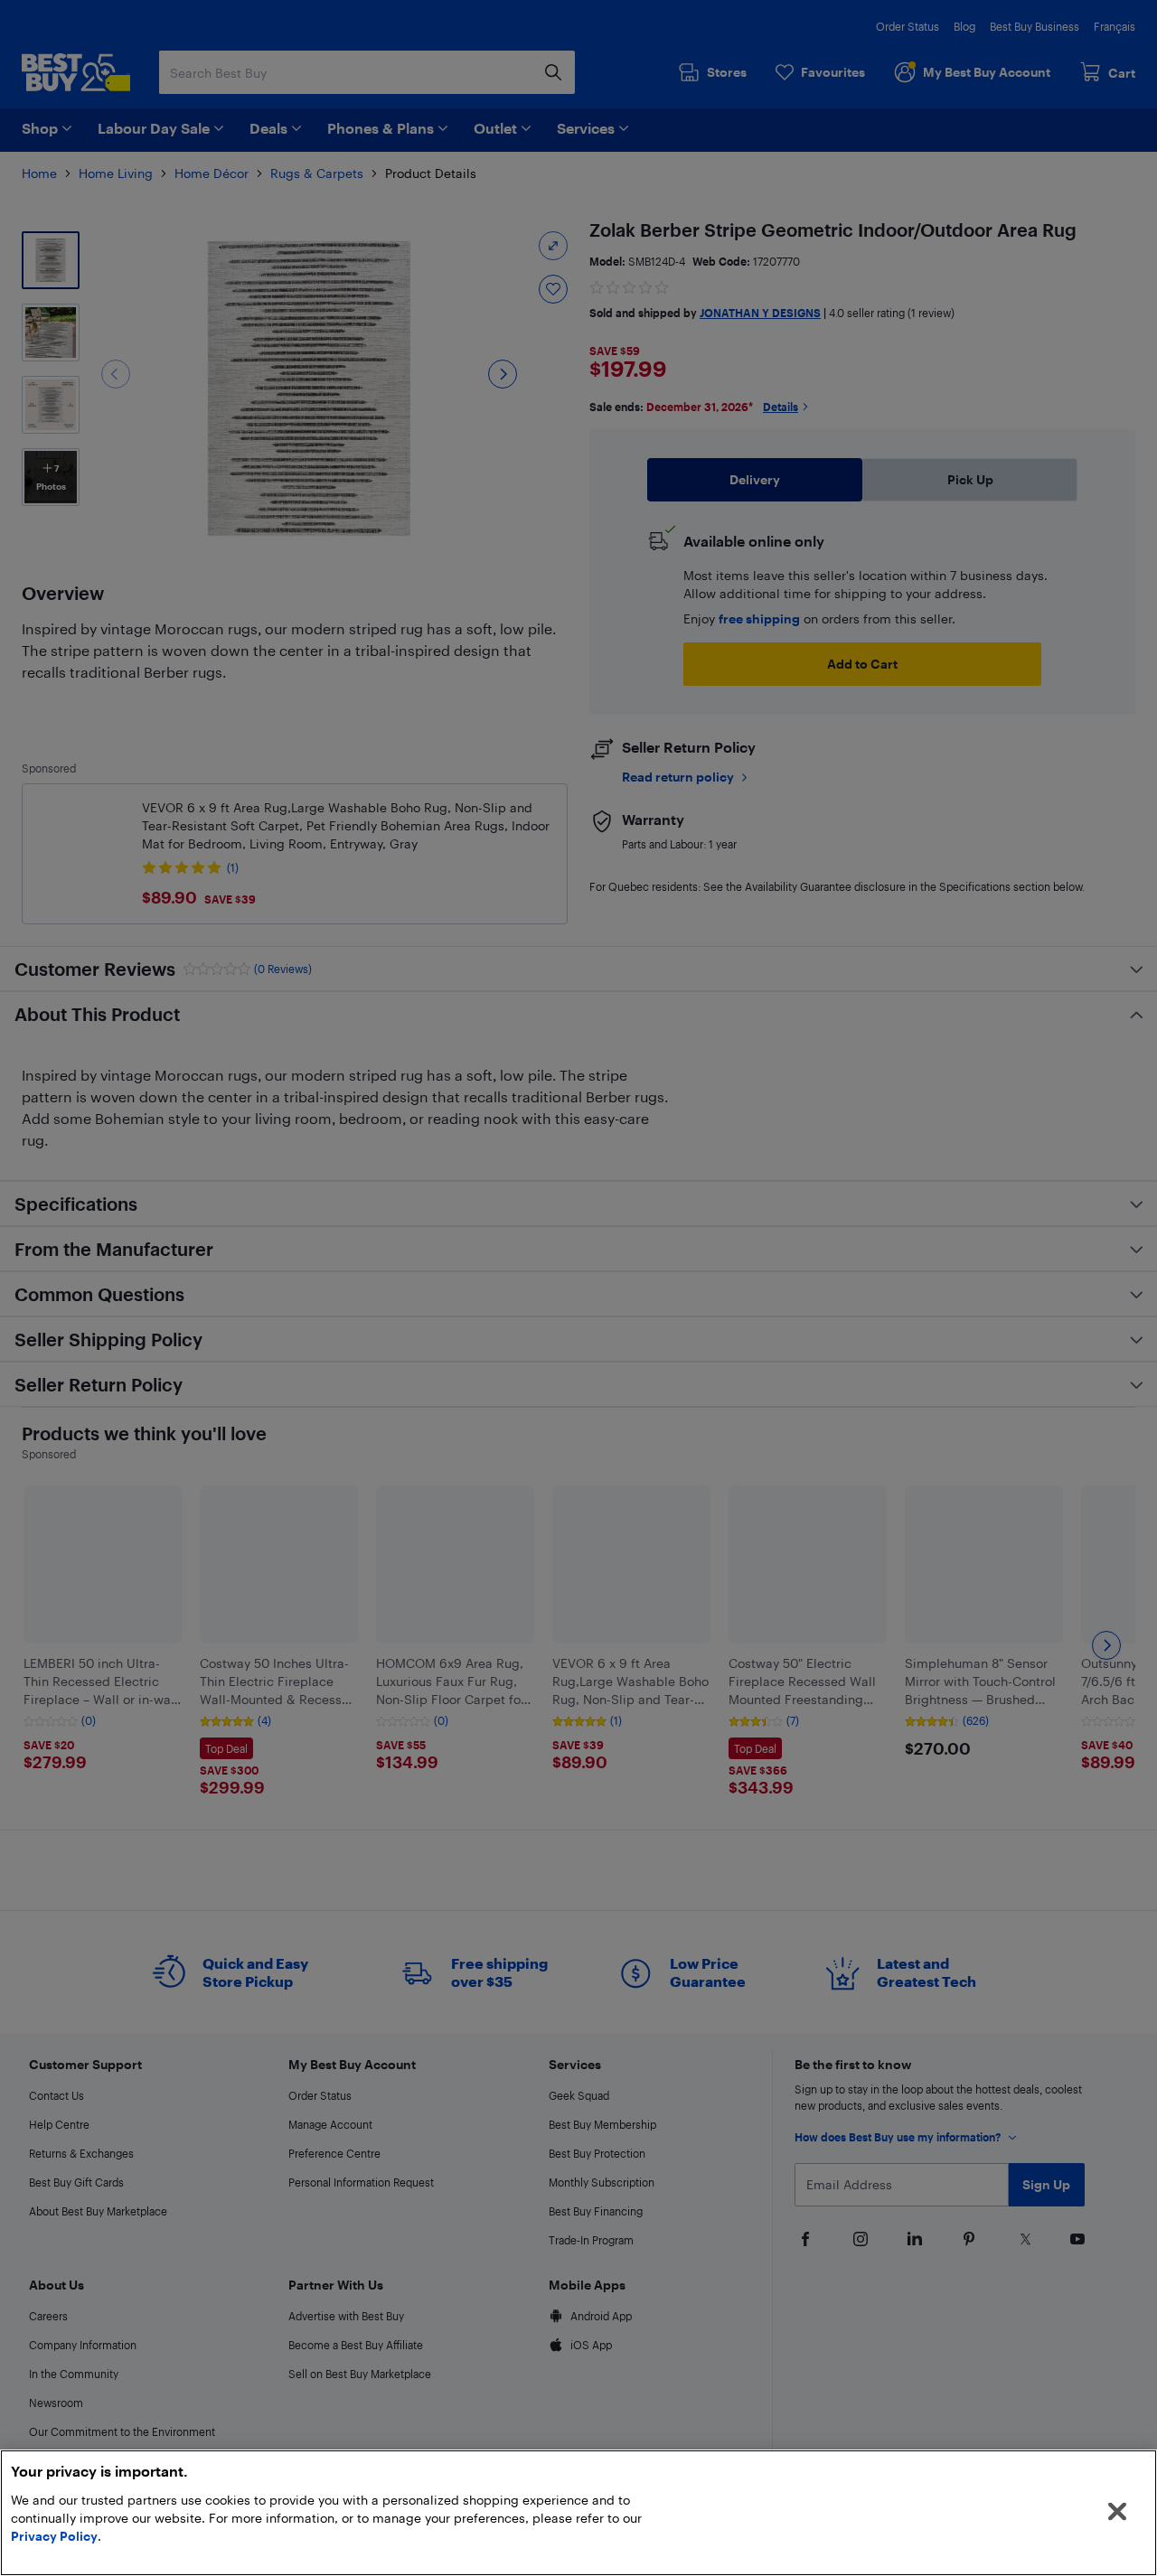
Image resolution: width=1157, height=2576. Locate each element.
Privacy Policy (54, 2536)
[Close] (1117, 2512)
